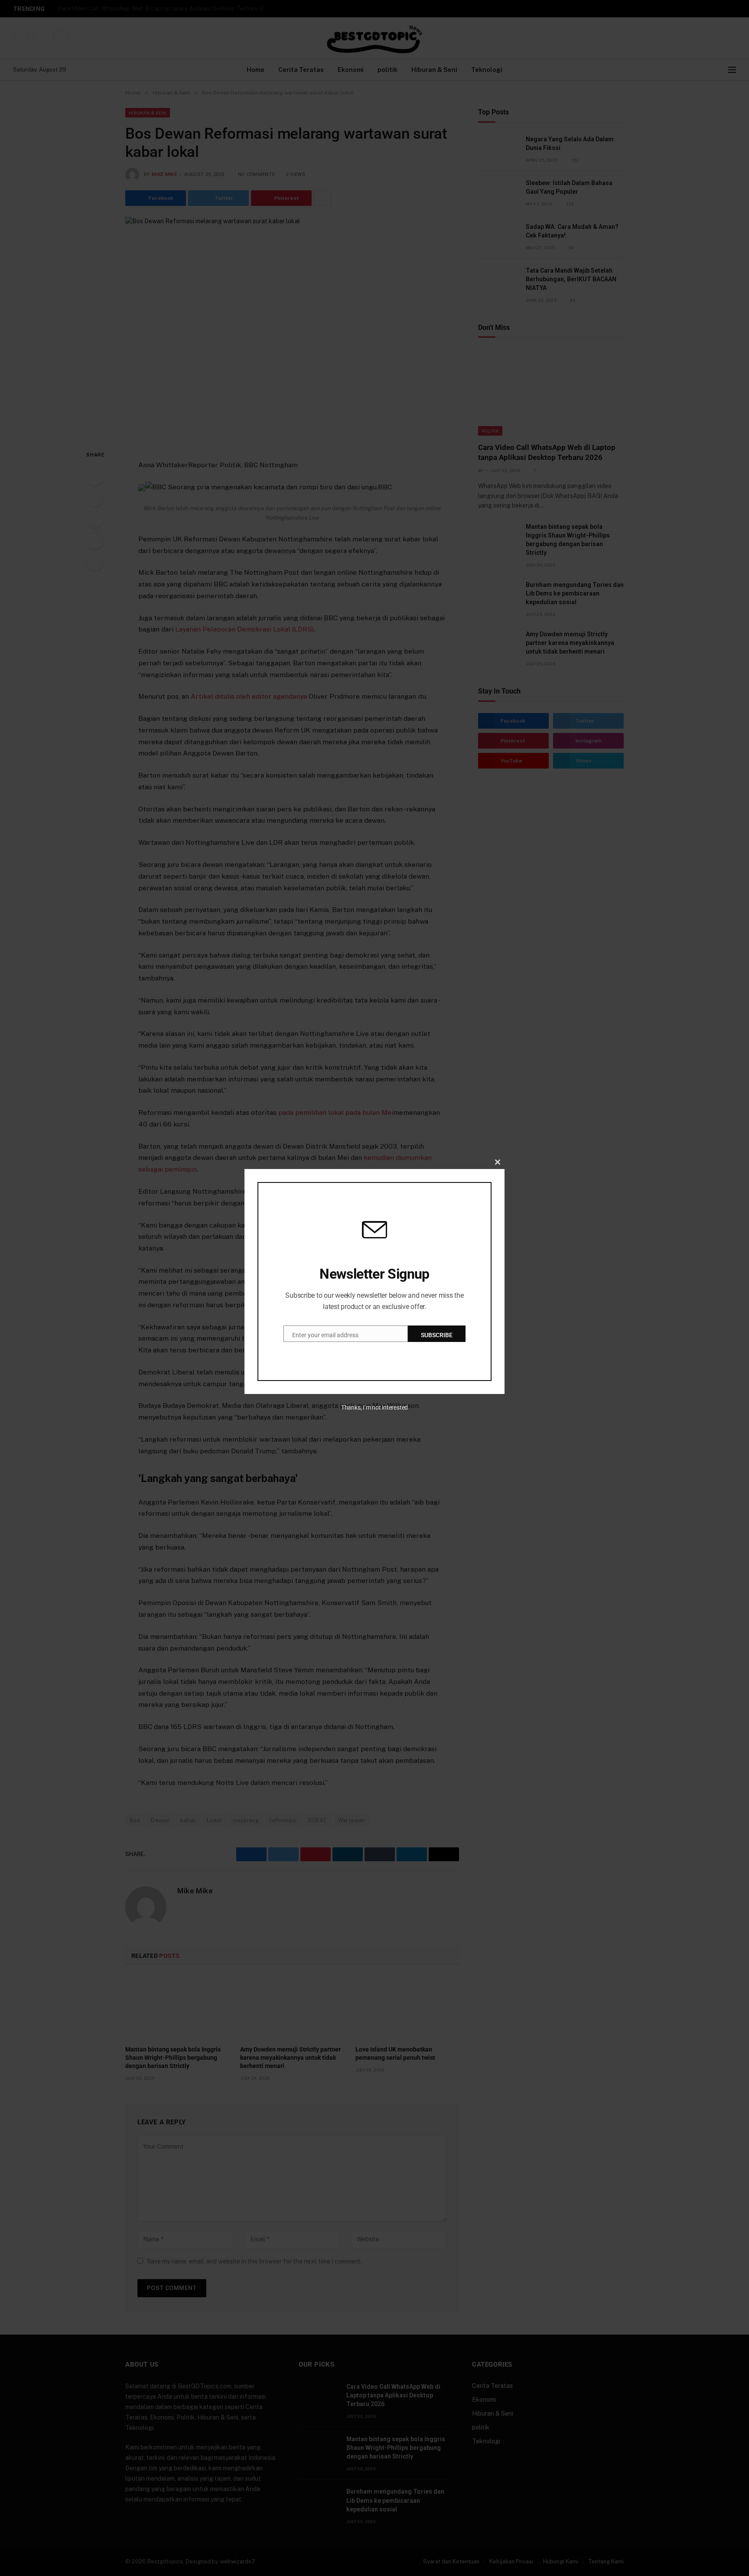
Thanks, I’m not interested (374, 1407)
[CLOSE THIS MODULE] (498, 1162)
